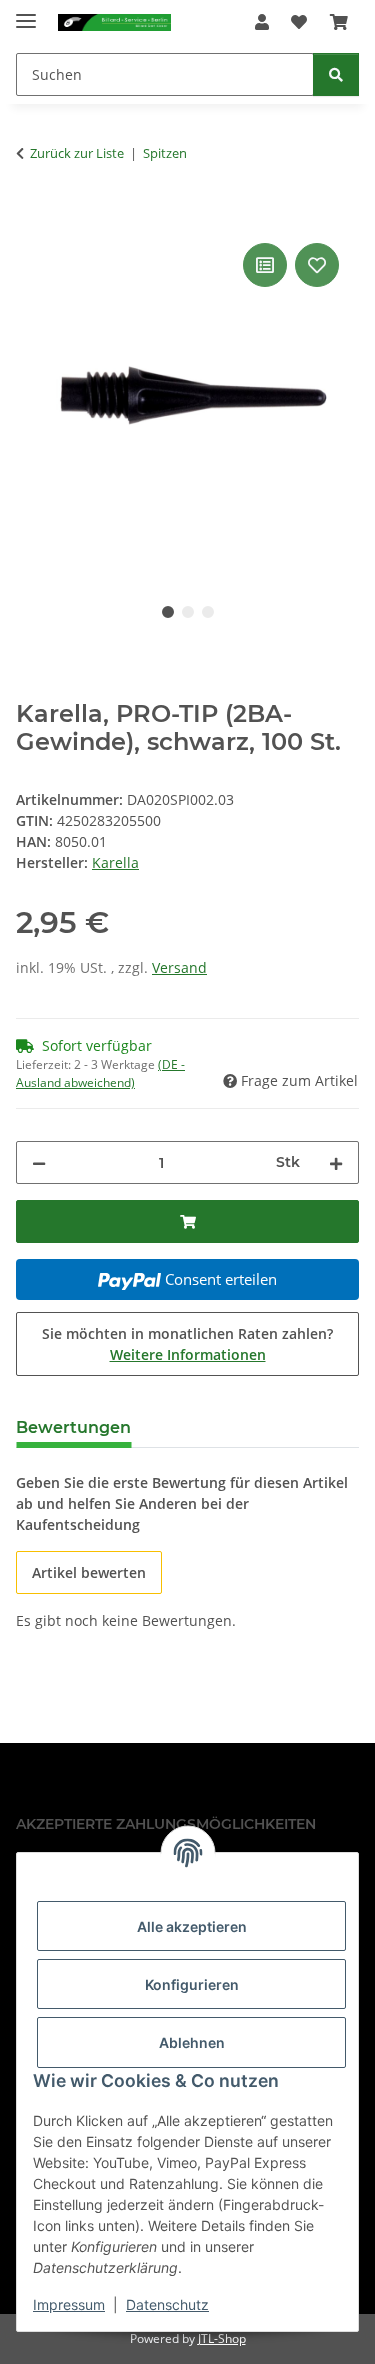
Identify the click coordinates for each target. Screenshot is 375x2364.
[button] (262, 22)
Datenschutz (167, 2304)
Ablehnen (192, 2042)
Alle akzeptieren (192, 1926)
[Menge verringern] (39, 1162)
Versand (179, 967)
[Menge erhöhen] (336, 1162)
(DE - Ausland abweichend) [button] (100, 1073)
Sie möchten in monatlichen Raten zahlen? (187, 1344)
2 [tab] (188, 612)
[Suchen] (336, 74)
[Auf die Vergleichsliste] (265, 265)
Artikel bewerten (89, 1572)
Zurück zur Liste (77, 153)
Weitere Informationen (188, 1354)
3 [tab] (208, 612)
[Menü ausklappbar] (26, 12)
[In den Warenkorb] (32, 216)
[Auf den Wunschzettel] (317, 265)
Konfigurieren (192, 1984)
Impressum (69, 2304)
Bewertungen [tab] (73, 1427)
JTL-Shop (222, 2338)
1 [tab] (168, 612)
